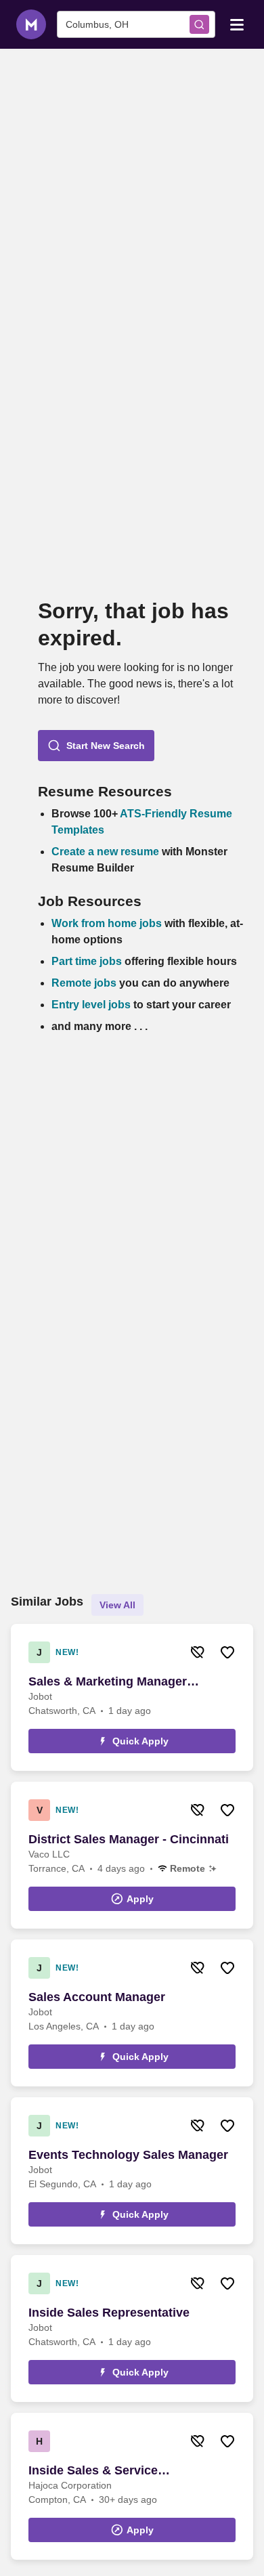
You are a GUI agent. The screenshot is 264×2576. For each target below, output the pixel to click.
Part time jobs (87, 961)
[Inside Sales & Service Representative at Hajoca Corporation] (132, 2486)
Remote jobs (84, 983)
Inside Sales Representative (109, 2313)
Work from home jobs (107, 923)
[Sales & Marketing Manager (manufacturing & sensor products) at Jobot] (132, 1697)
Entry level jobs (91, 1005)
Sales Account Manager (97, 1997)
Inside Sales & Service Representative (93, 2471)
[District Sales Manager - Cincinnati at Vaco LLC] (132, 1855)
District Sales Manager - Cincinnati (129, 1839)
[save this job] (227, 1652)
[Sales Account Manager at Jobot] (132, 2013)
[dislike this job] (198, 1652)
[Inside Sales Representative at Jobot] (132, 2328)
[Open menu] (237, 24)
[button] (96, 746)
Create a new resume (107, 852)
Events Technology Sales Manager (128, 2155)
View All (117, 1605)
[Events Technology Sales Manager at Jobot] (132, 2171)
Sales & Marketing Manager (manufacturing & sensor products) (130, 1682)
